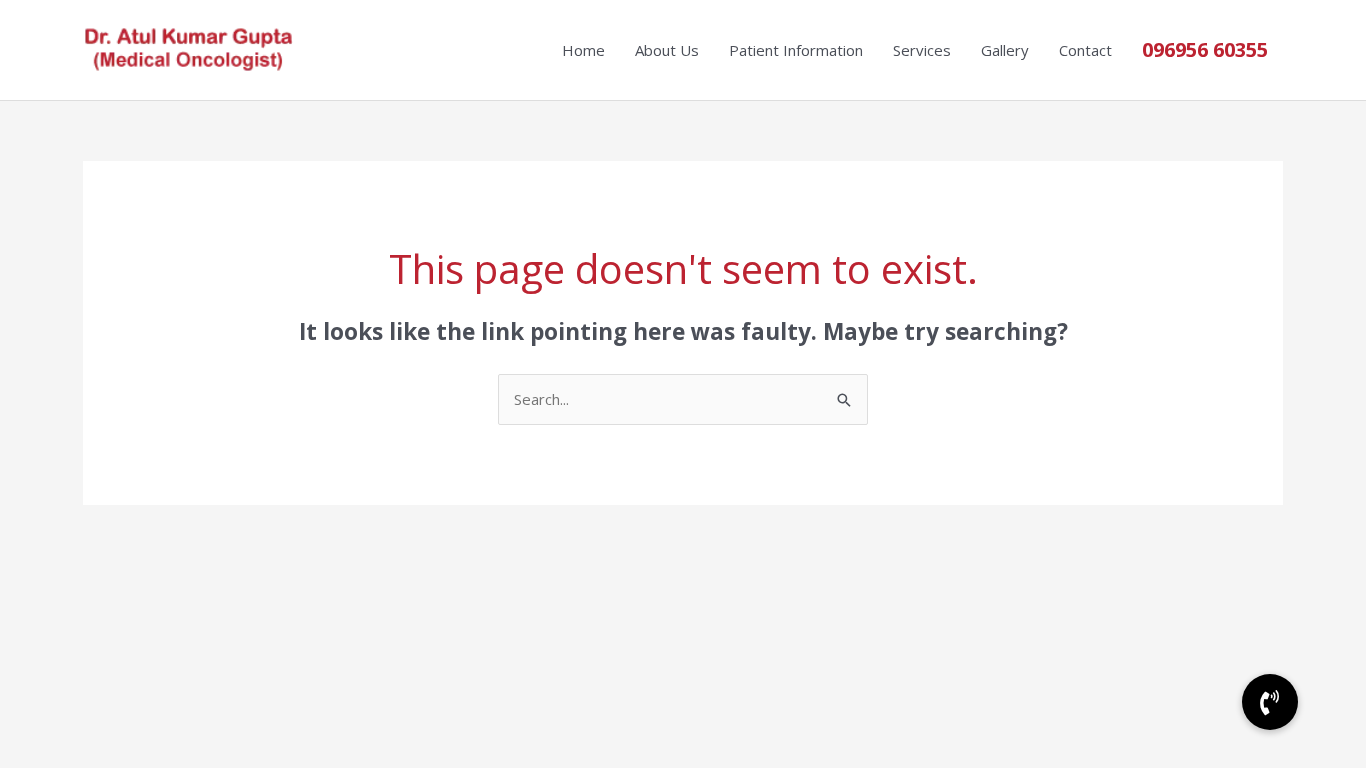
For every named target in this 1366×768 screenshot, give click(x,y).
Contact (1085, 50)
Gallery (1005, 50)
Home (583, 50)
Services (922, 50)
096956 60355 (1205, 49)
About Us (667, 50)
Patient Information (796, 50)
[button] (1270, 702)
